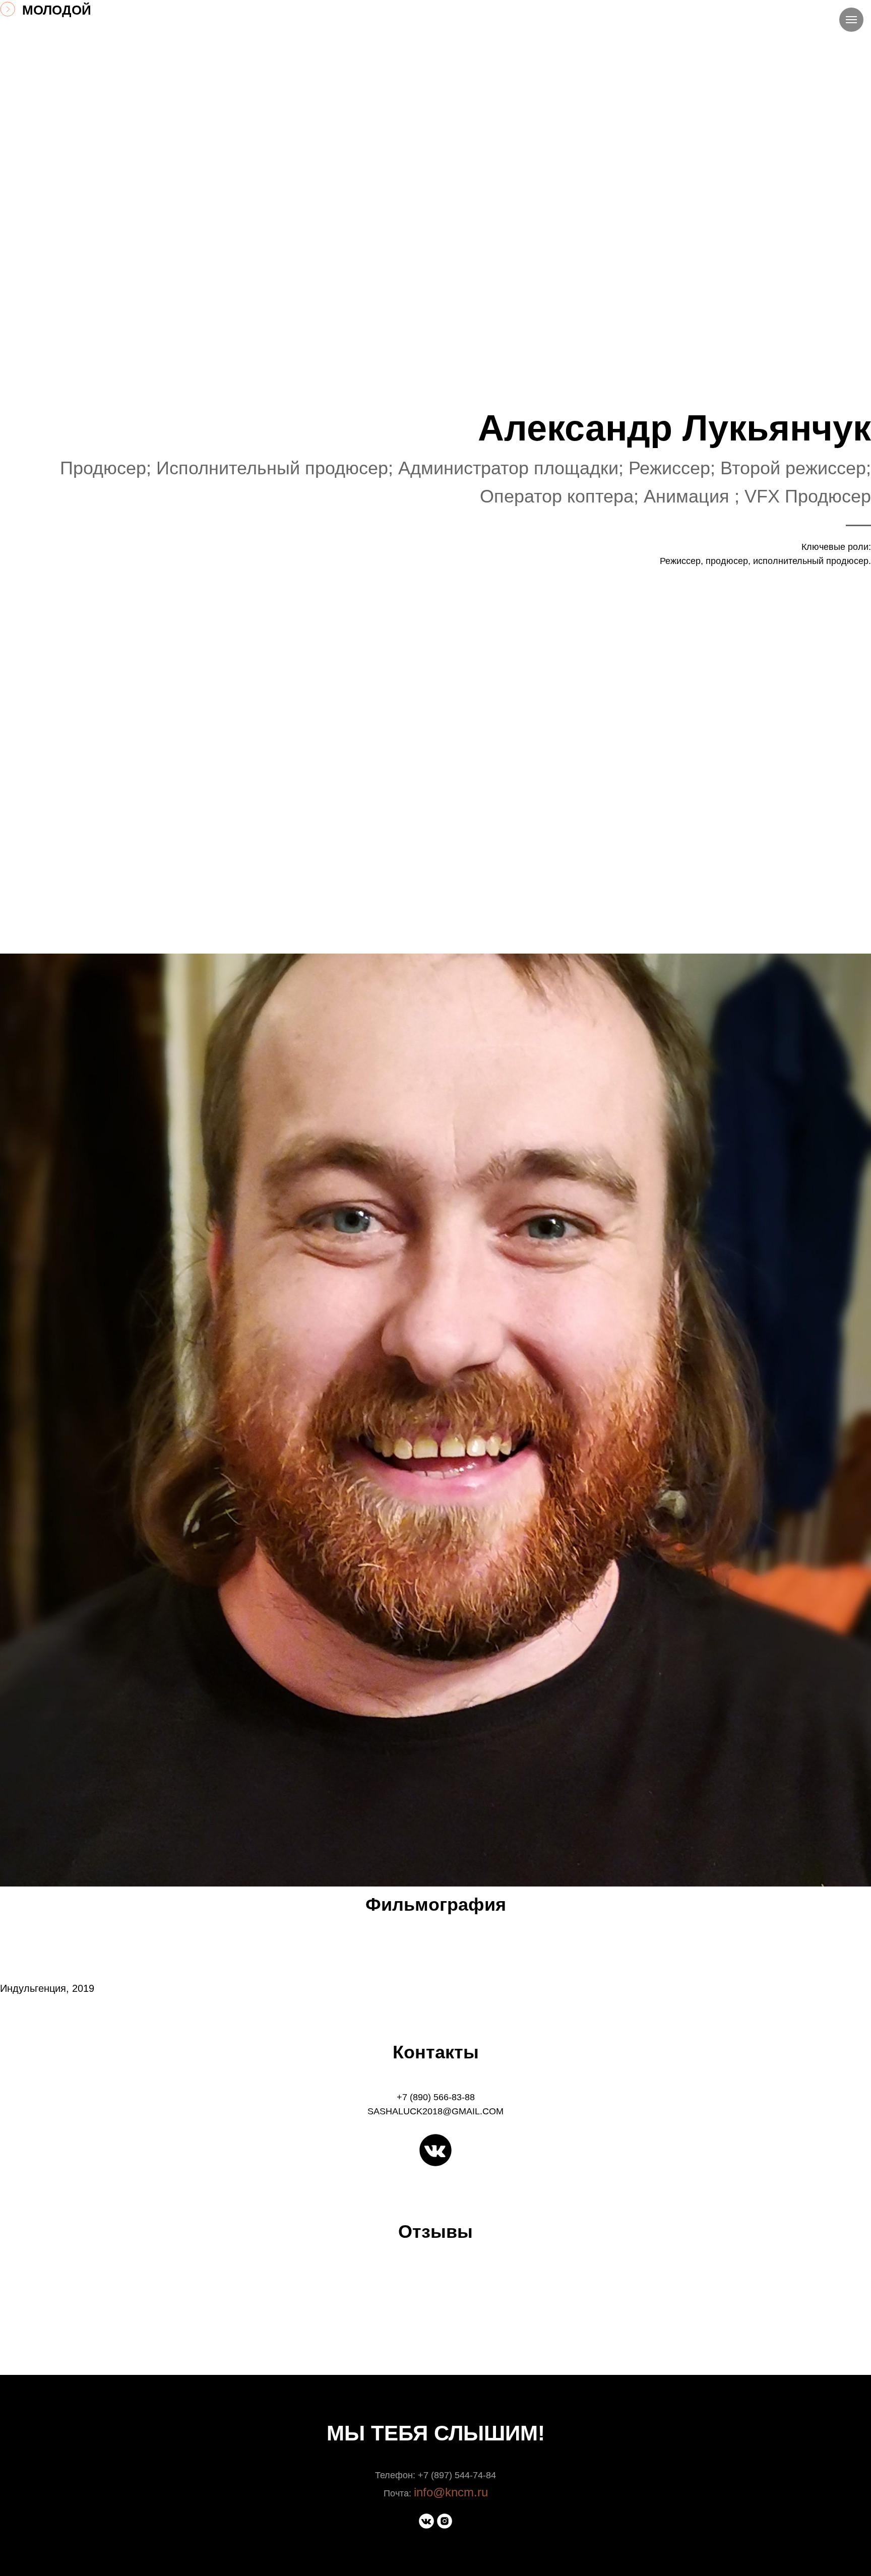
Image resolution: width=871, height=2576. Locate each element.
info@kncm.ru (451, 2492)
